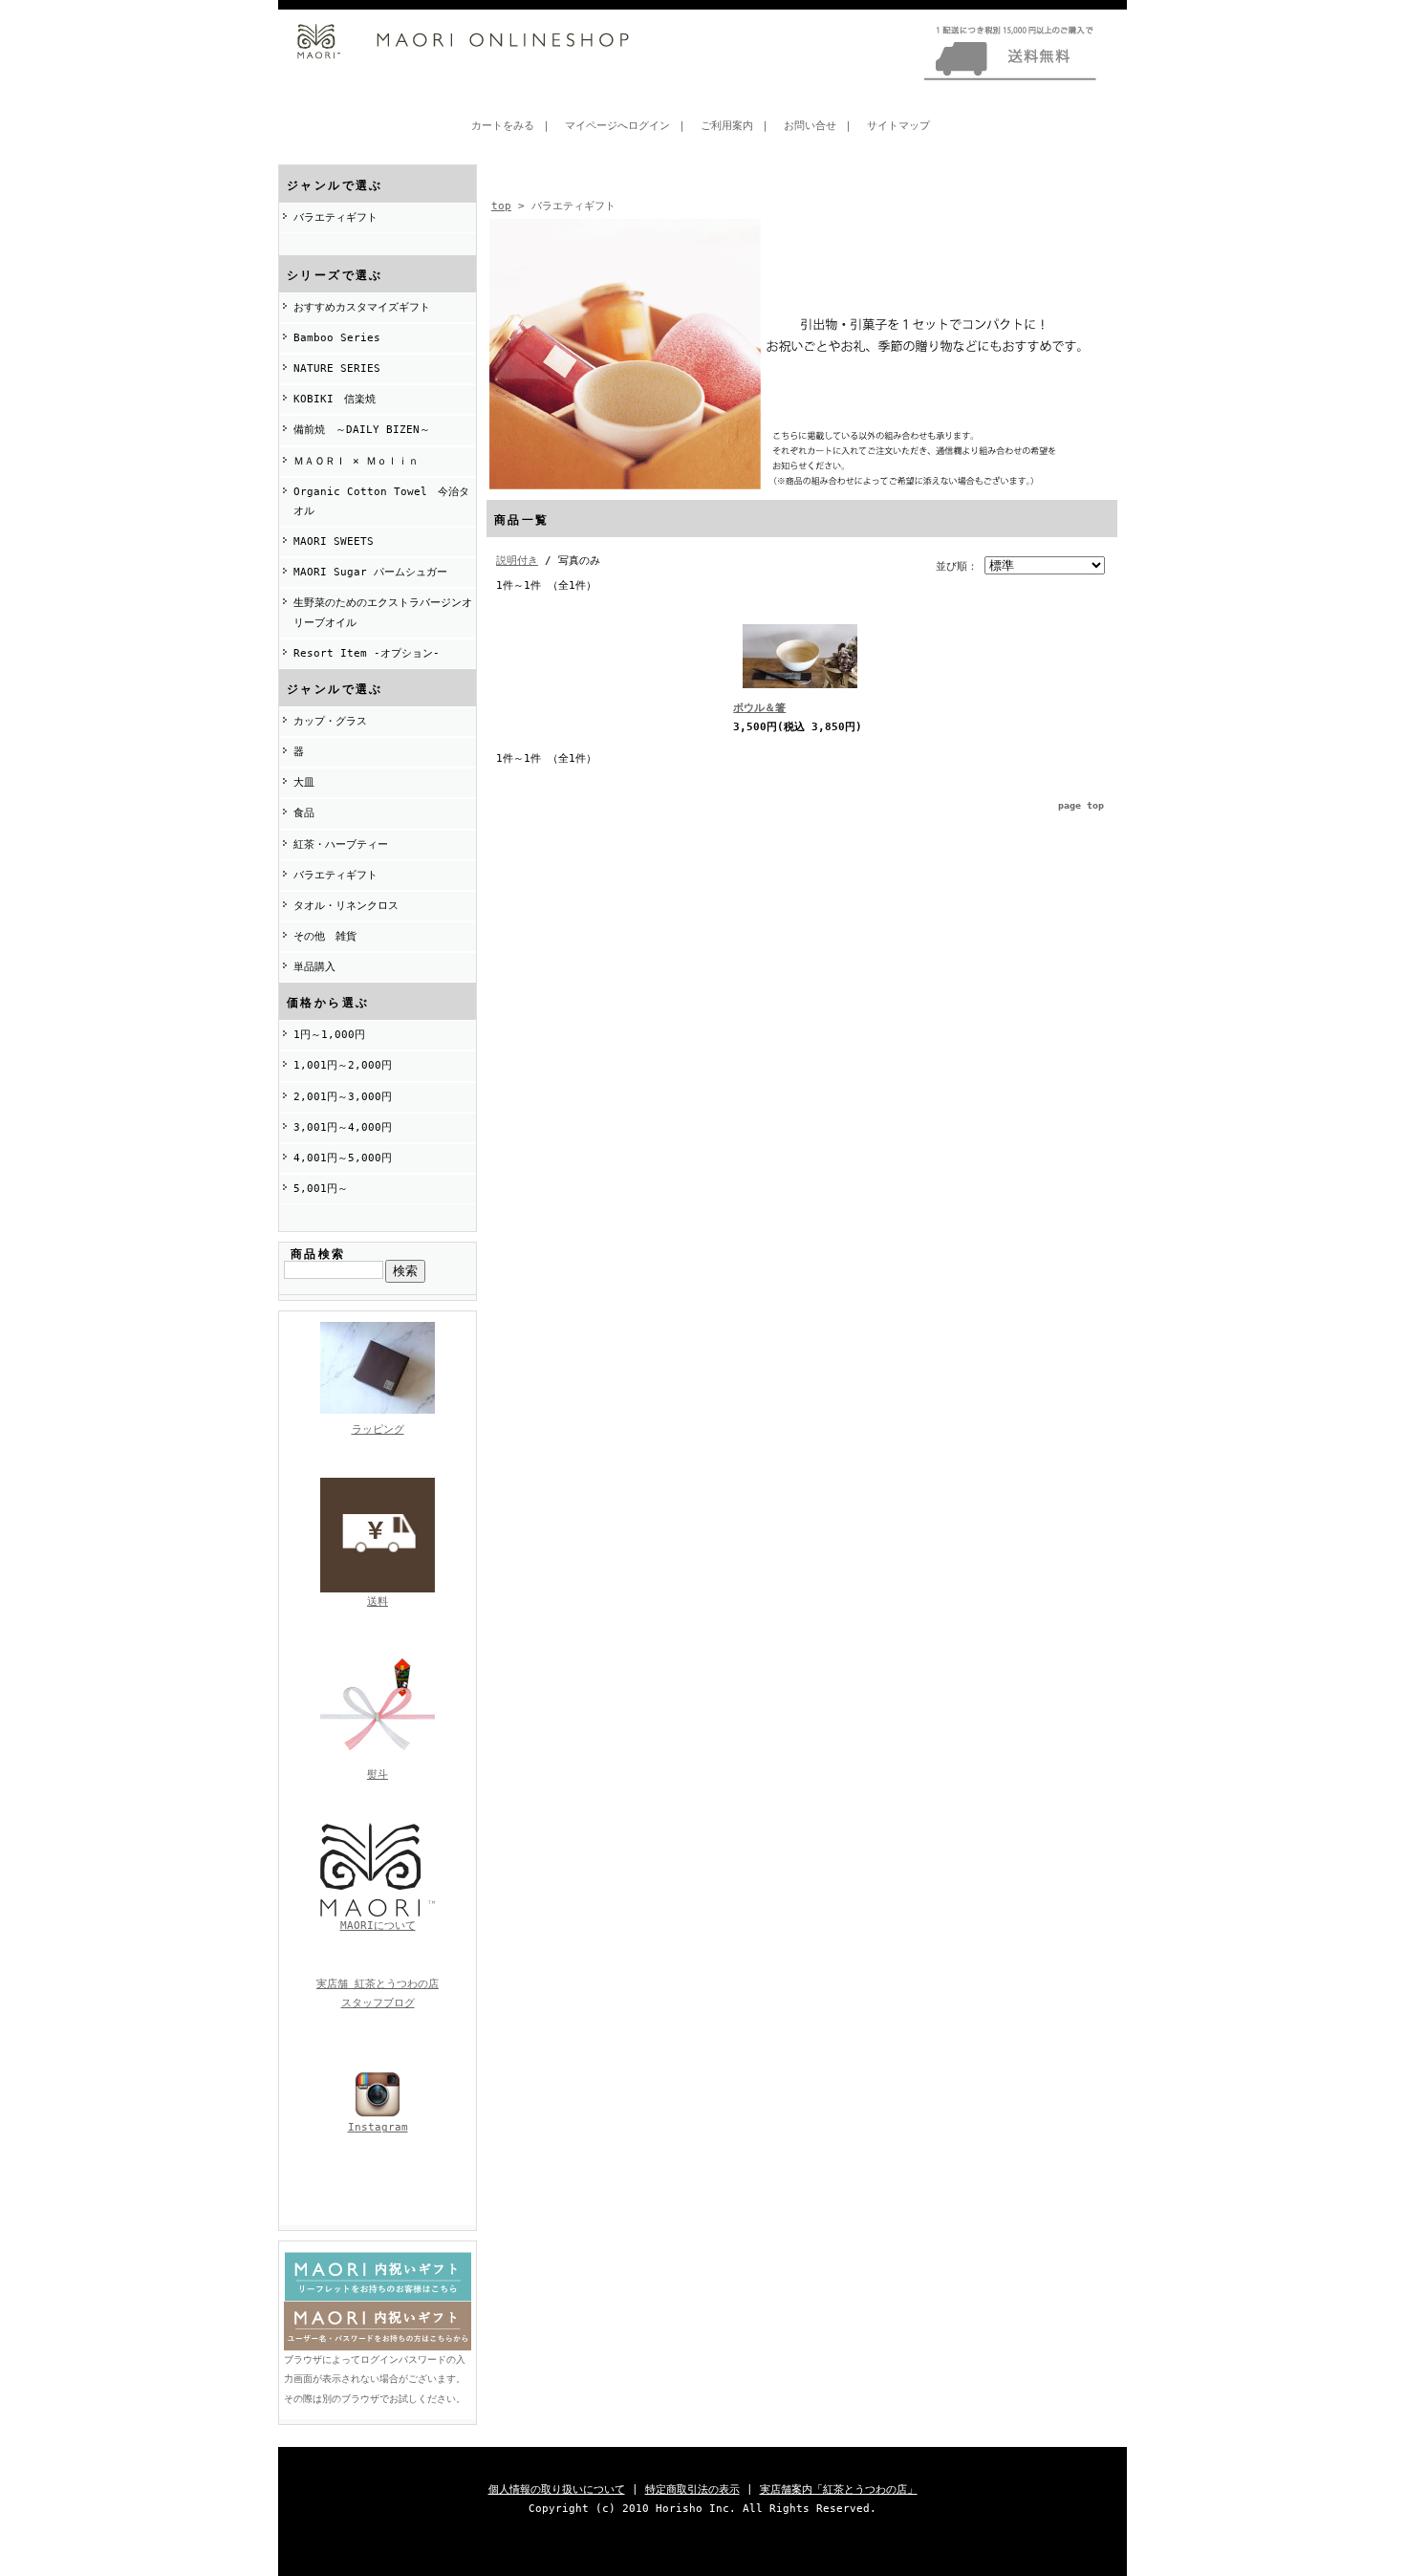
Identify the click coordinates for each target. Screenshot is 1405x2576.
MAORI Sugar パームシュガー (370, 572)
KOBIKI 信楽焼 (335, 399)
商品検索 (318, 1254)
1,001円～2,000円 (343, 1065)
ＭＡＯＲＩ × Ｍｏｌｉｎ (356, 461)
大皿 (304, 782)
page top (1081, 805)
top (501, 206)
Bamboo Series (337, 338)
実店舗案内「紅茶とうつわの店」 (839, 2489)
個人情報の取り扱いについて (557, 2489)
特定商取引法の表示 (692, 2489)
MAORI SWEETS (334, 541)
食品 (304, 813)
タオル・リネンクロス (346, 906)
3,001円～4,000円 (343, 1127)
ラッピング (378, 1429)
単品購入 (314, 967)
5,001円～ (321, 1189)
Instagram (378, 2127)
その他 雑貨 (325, 936)
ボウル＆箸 (759, 708)
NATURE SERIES (337, 368)
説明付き (517, 561)
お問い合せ (810, 126)
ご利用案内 (727, 126)
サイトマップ (898, 126)
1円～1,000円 (329, 1035)
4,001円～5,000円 (343, 1158)
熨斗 (378, 1775)
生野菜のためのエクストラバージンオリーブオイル (383, 612)
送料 (378, 1602)
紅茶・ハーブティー (341, 844)
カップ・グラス (330, 721)
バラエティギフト (335, 217)
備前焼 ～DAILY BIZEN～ (362, 430)
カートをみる (503, 126)
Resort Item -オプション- (367, 653)
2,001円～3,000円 (343, 1097)
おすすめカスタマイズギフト (362, 307)
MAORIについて (378, 1926)
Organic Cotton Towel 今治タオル (381, 501)
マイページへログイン (617, 126)
